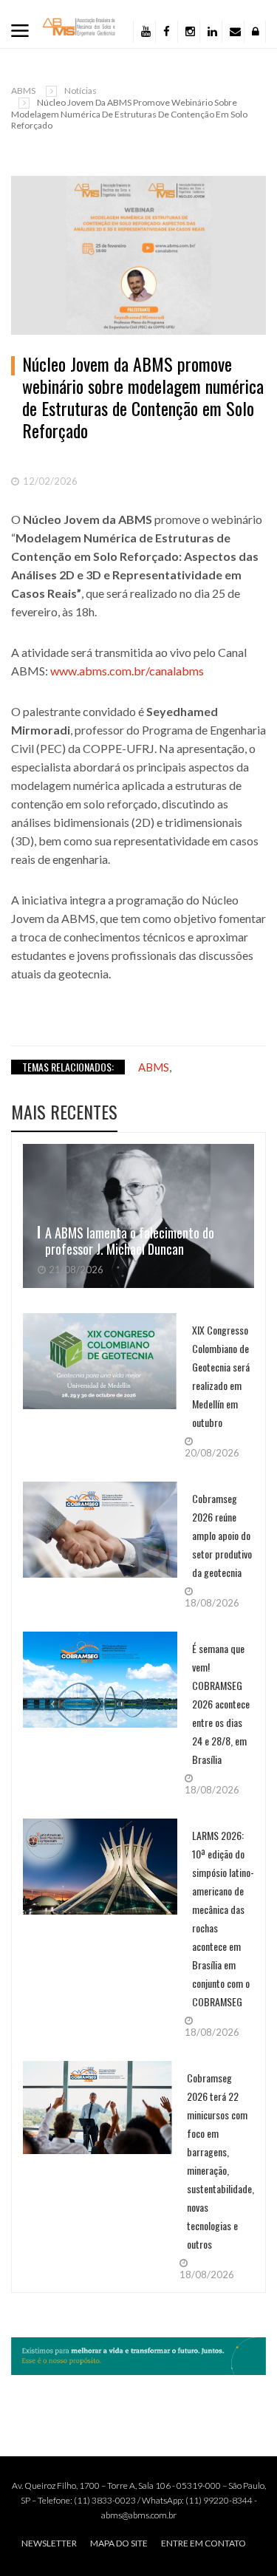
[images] (138, 1216)
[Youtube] (144, 32)
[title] (233, 32)
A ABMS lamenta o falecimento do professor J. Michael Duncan (130, 1241)
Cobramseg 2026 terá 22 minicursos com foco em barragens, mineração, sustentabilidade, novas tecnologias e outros (220, 2161)
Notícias (81, 91)
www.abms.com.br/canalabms (127, 671)
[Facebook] (166, 32)
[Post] (138, 255)
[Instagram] (188, 32)
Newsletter (49, 2543)
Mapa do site (119, 2543)
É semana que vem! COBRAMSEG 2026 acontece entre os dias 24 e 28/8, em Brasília (221, 1704)
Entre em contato (204, 2543)
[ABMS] (79, 26)
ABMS (23, 91)
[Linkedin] (211, 32)
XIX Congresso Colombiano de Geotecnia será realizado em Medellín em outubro (221, 1376)
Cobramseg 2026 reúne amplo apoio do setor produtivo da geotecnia (222, 1535)
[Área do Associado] (255, 32)
